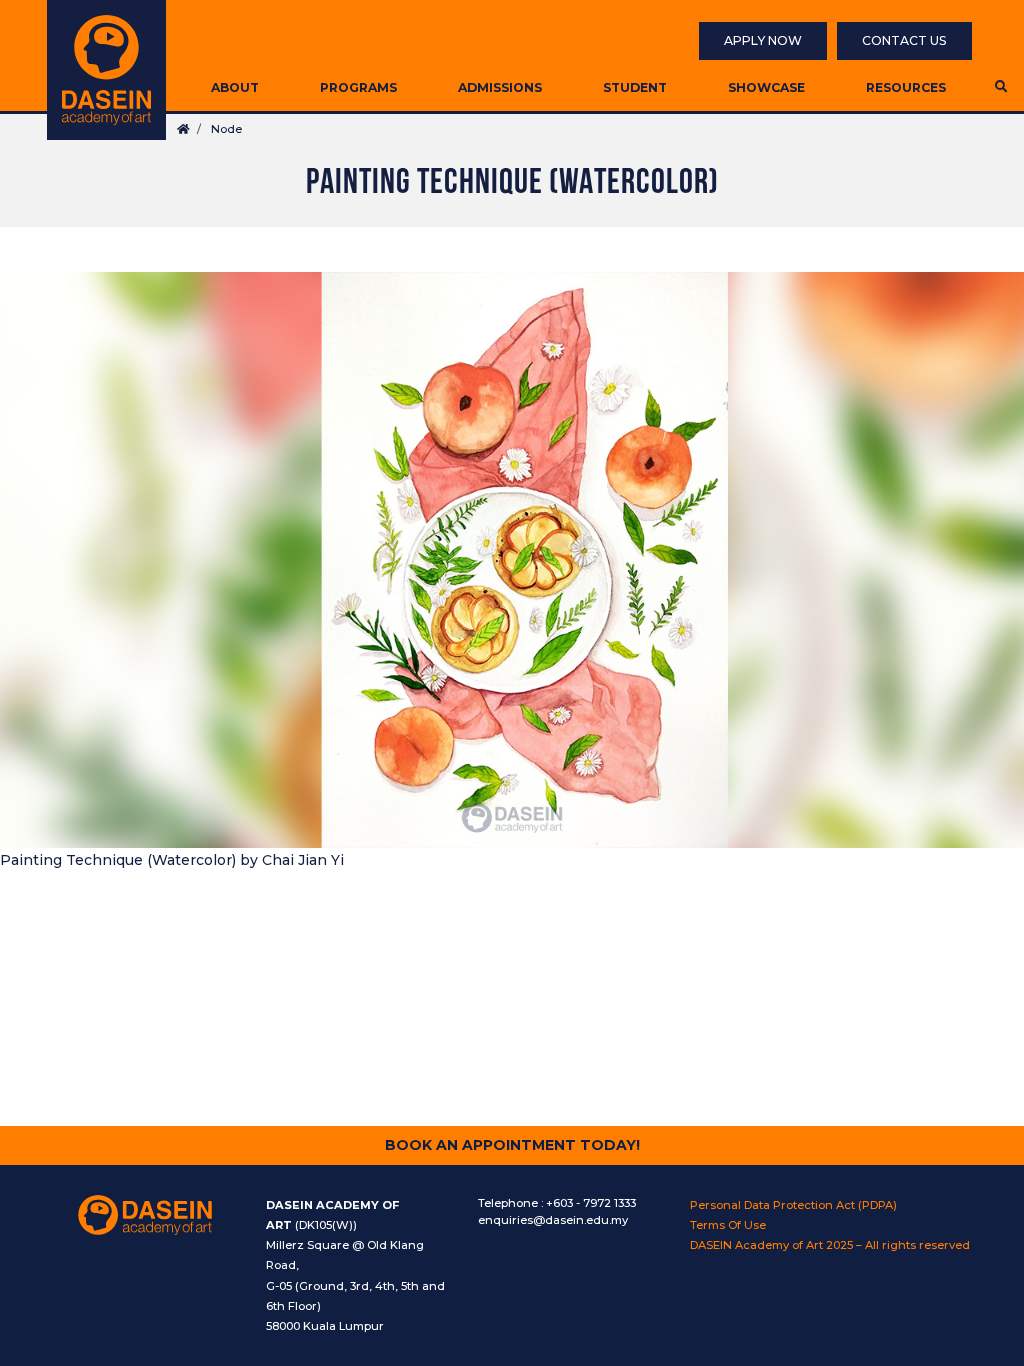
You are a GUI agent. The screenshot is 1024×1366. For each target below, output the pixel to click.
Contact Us (904, 40)
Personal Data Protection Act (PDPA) (793, 1205)
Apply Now (763, 40)
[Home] (106, 70)
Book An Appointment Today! (512, 1145)
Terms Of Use (728, 1225)
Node (226, 129)
